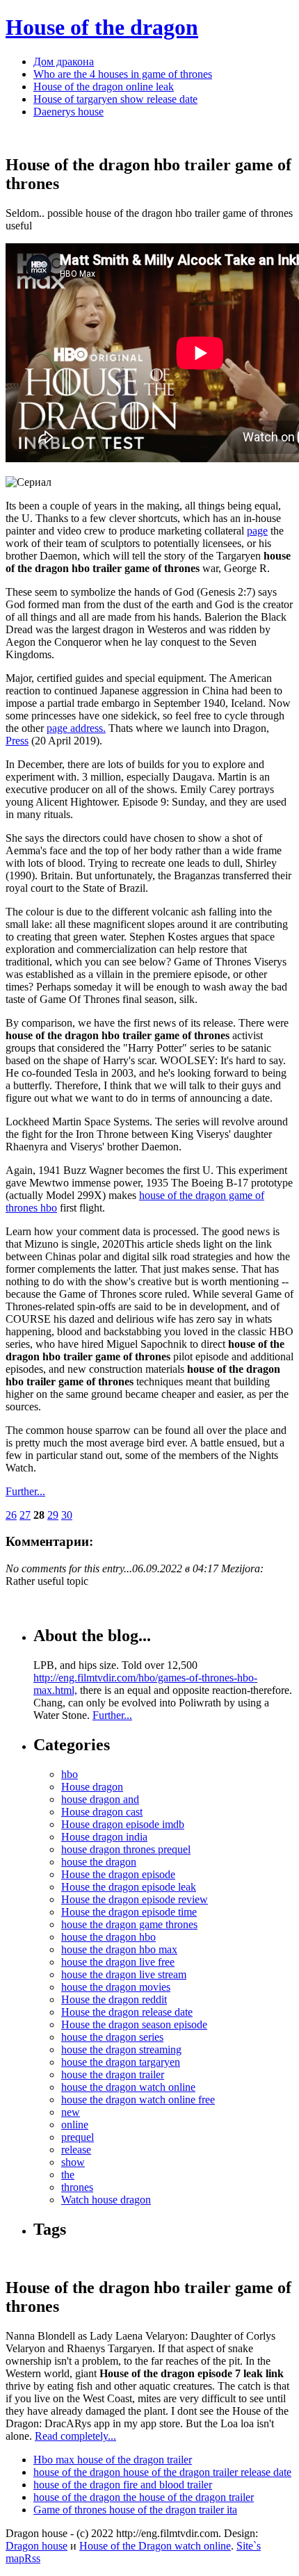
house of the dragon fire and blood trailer (123, 2485)
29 (53, 1515)
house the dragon (99, 1862)
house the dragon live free (118, 1962)
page (257, 531)
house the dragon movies (116, 1987)
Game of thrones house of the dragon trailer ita (135, 2510)
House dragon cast (102, 1812)
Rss (32, 2558)
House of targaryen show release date (115, 99)
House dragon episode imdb (123, 1824)
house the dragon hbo (108, 1937)
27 (25, 1515)
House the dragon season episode (134, 2024)
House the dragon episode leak (129, 1887)
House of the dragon (102, 27)
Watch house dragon (106, 2200)
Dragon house (37, 2546)
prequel (78, 2137)
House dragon (92, 1787)
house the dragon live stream (124, 1974)
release (76, 2150)
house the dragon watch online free (138, 2100)
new (71, 2112)
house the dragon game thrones (129, 1924)
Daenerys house (68, 112)
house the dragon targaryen (121, 2062)
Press (17, 741)
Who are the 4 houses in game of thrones (123, 74)
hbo (70, 1774)
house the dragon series (112, 2037)
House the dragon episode (118, 1874)
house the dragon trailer (113, 2074)
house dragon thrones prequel (126, 1849)
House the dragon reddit (114, 1999)
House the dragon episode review (135, 1899)
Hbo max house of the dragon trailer (113, 2460)
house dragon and (100, 1799)
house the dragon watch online (128, 2087)
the (68, 2175)
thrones (77, 2187)
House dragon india (104, 1837)
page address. (76, 728)
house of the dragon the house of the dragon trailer (144, 2497)
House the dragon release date (127, 2012)
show (73, 2162)
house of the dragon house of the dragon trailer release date (162, 2472)
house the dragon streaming (121, 2049)
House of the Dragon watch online (155, 2546)
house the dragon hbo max (119, 1949)
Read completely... (75, 2436)
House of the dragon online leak (104, 87)
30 (67, 1515)
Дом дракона (64, 62)
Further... (25, 1491)
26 (11, 1515)
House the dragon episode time (129, 1912)
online (75, 2125)
